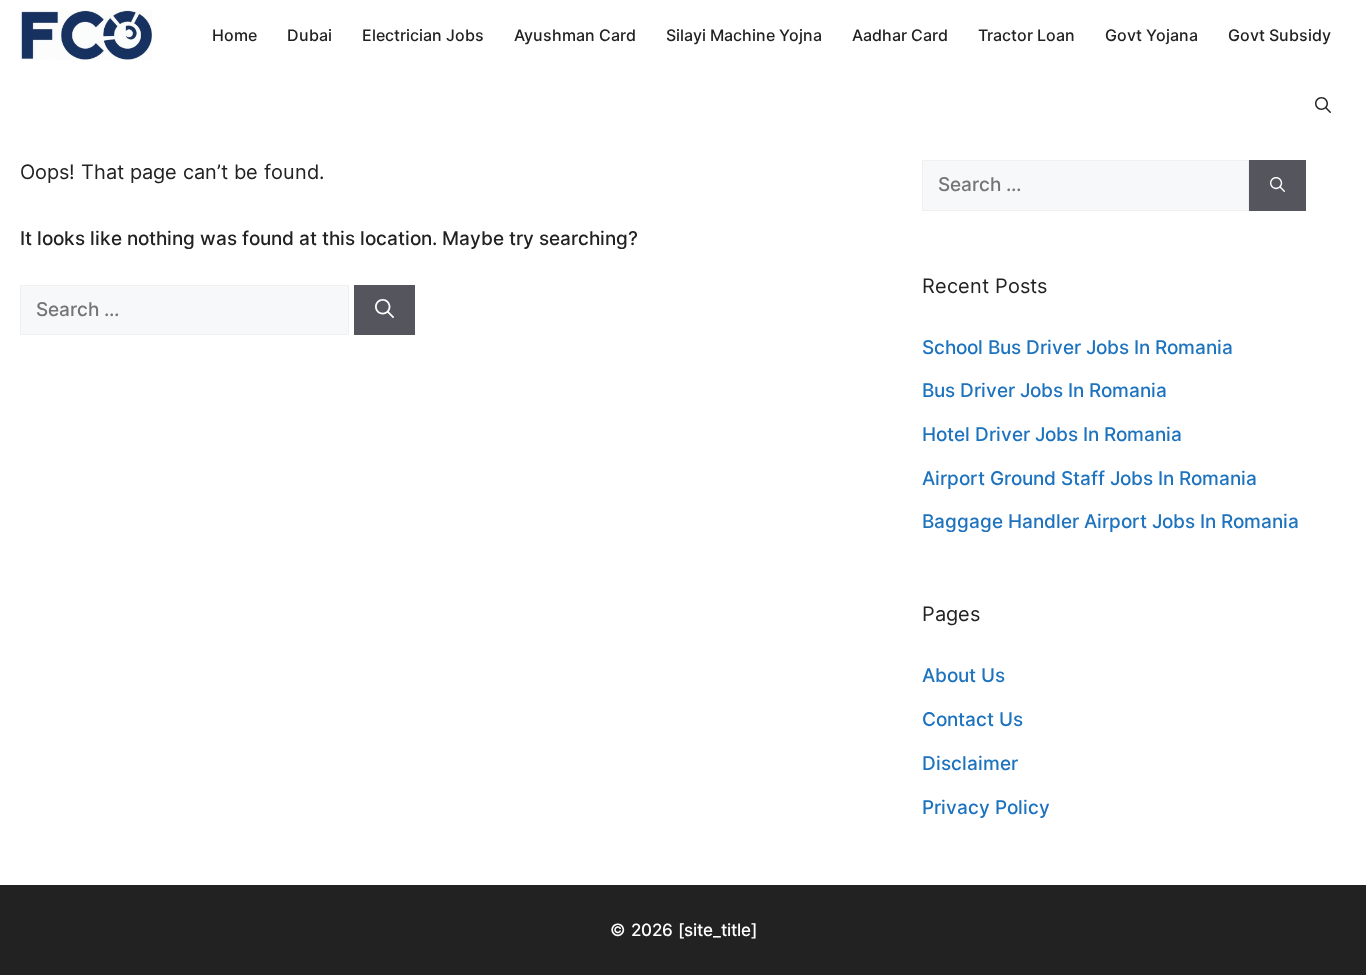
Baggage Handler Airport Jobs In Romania (1110, 521)
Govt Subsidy (1279, 35)
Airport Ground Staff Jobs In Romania (1089, 478)
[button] (1323, 105)
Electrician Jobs (423, 35)
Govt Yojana (1151, 35)
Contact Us (972, 719)
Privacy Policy (986, 807)
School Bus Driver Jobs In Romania (1077, 347)
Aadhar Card (900, 35)
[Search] (384, 310)
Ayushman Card (575, 35)
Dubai (309, 35)
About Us (963, 675)
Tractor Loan (1026, 35)
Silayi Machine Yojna (744, 35)
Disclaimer (970, 763)
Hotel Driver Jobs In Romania (1052, 434)
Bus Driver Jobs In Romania (1044, 390)
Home (234, 35)
